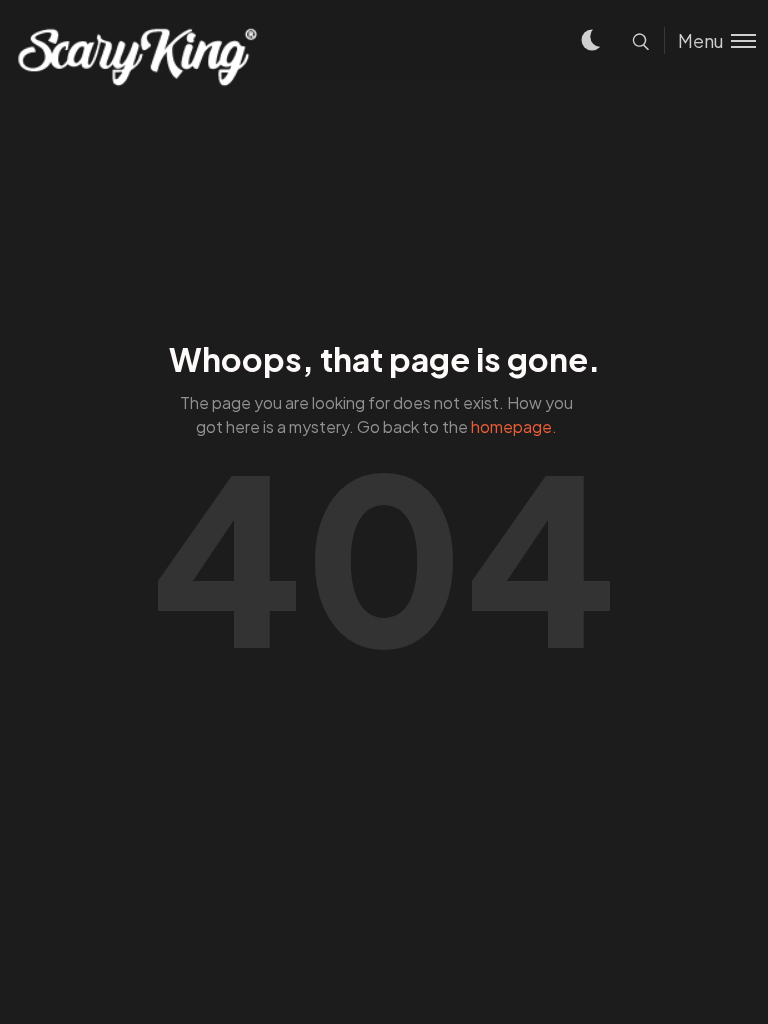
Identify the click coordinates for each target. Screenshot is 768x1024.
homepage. (514, 426)
